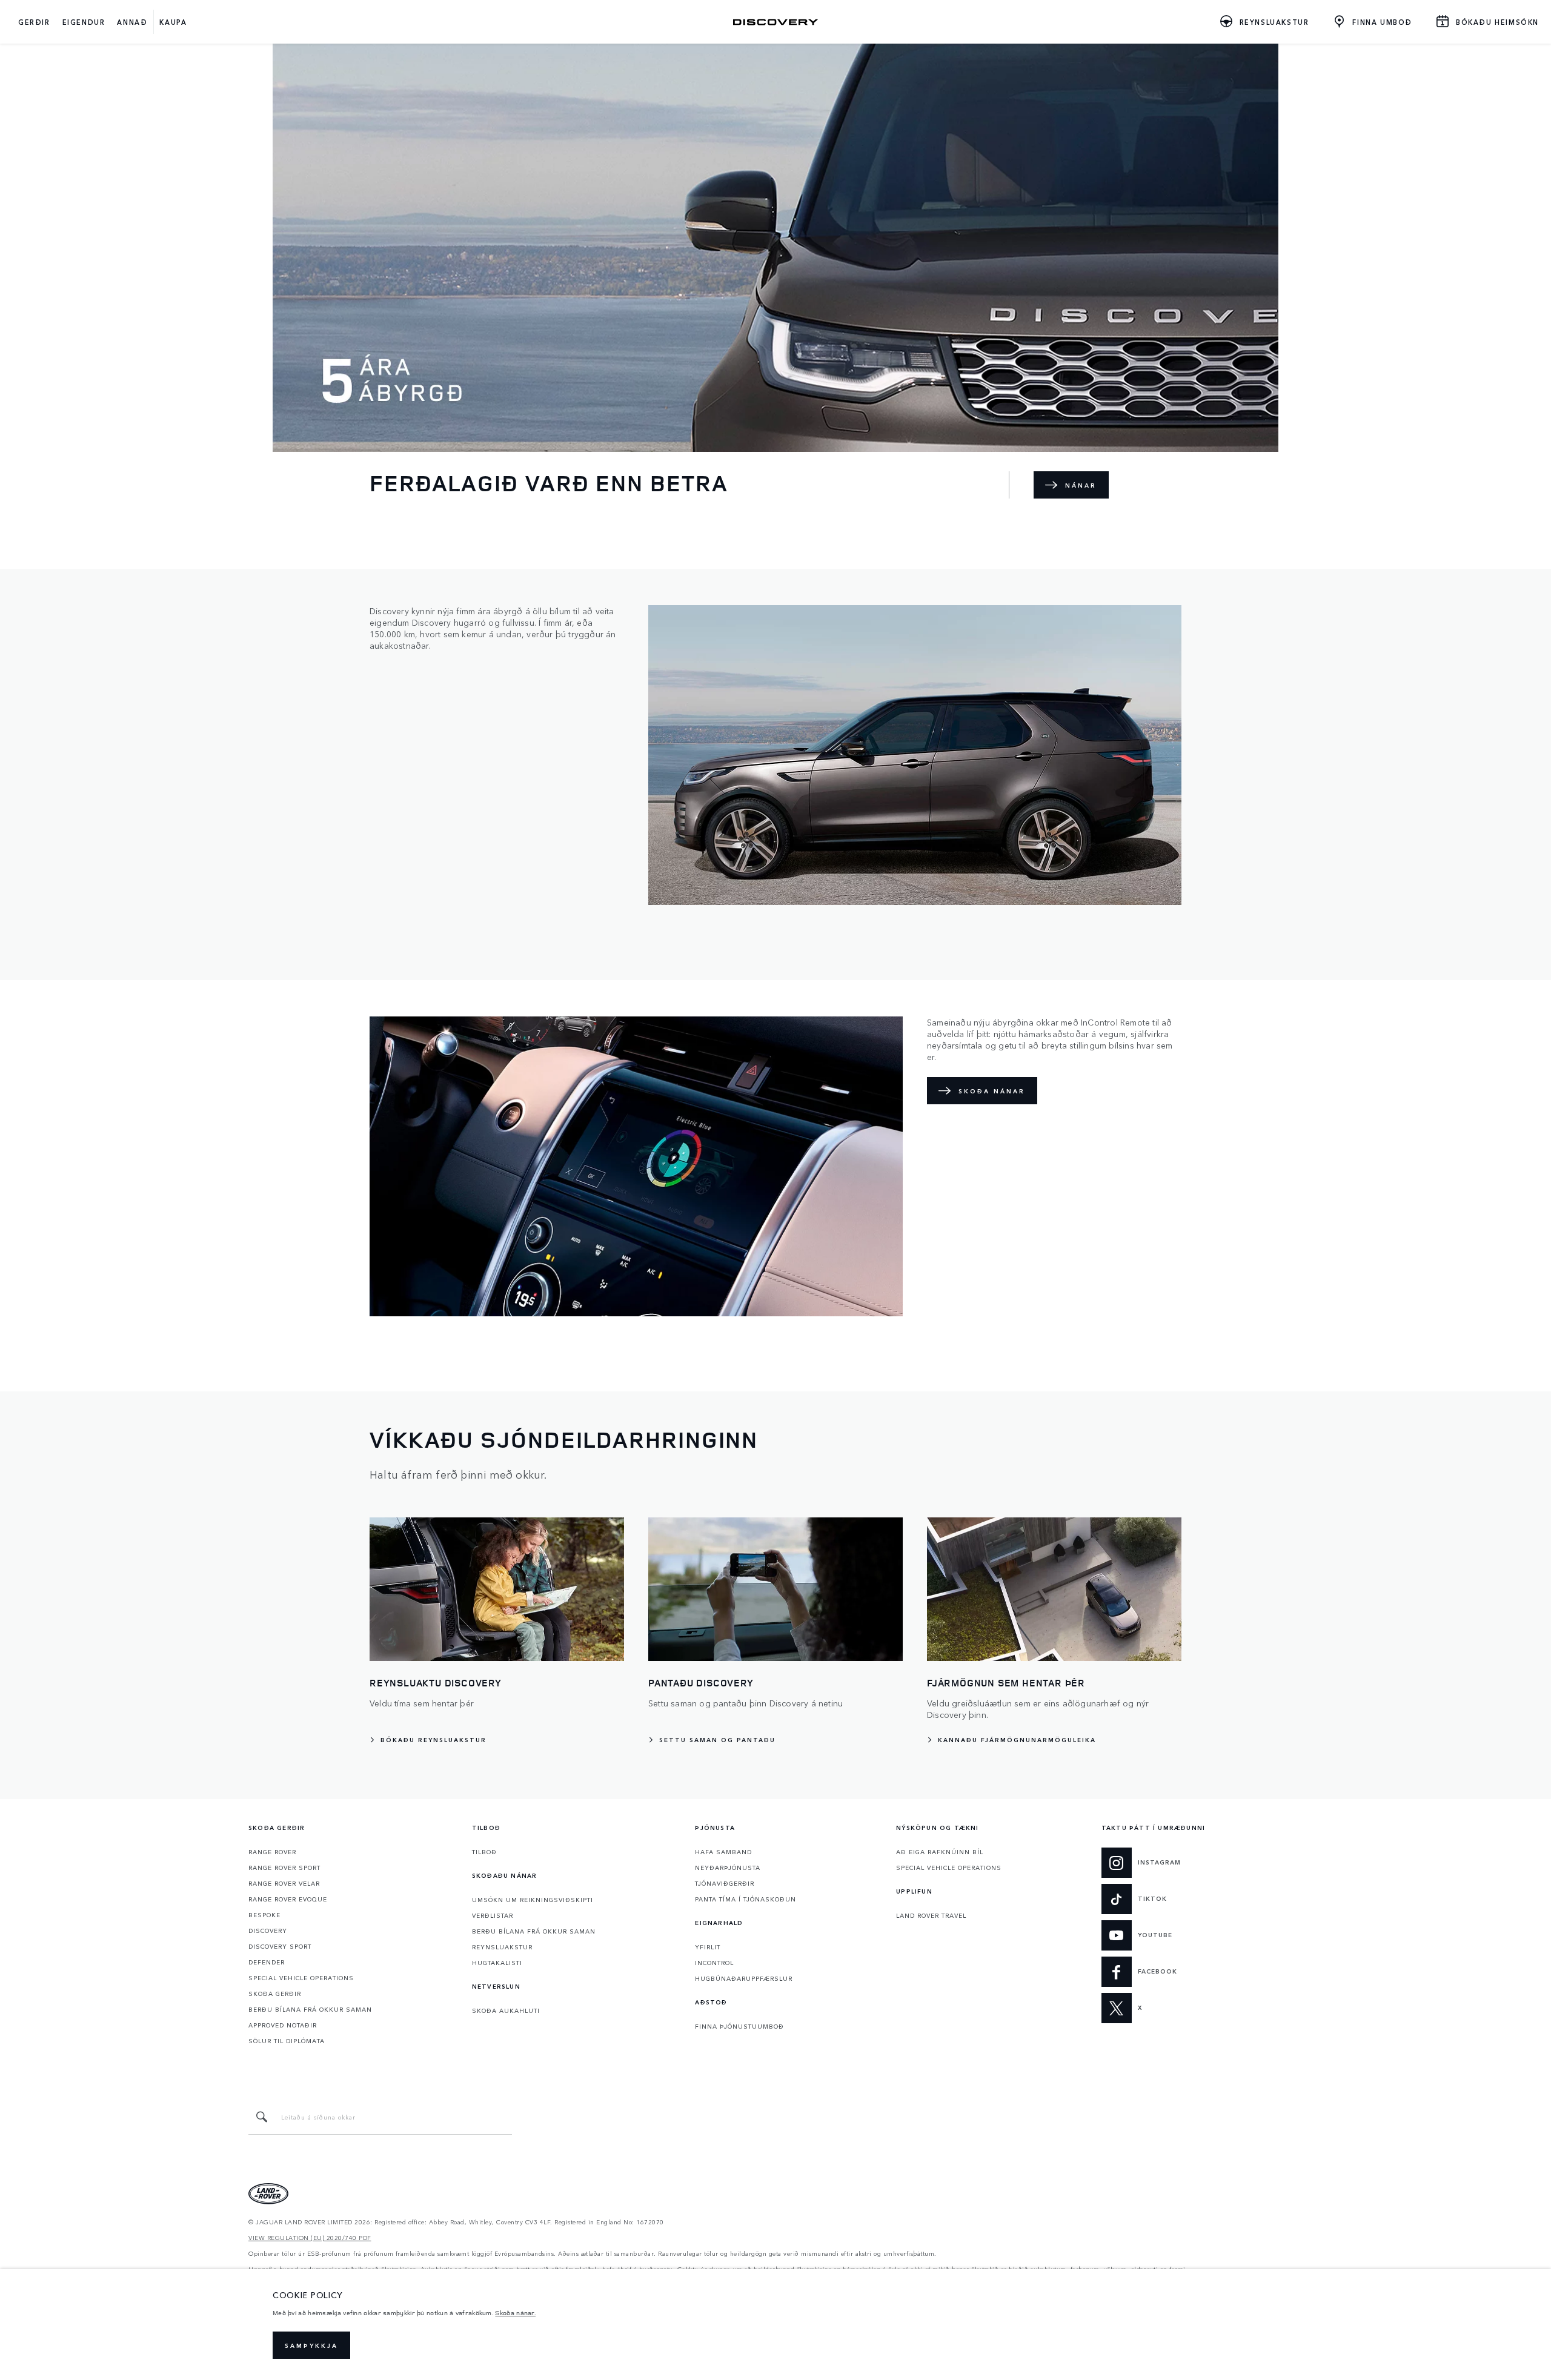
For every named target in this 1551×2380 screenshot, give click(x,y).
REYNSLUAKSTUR (502, 1947)
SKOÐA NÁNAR (992, 1091)
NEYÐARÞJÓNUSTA (728, 1868)
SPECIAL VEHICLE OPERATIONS (301, 1978)
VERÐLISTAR (493, 1915)
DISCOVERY (268, 1931)
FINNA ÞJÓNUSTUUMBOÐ (739, 2026)
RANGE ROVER (272, 1852)
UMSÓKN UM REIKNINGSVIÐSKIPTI (533, 1900)
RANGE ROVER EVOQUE (288, 1899)
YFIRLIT (708, 1947)
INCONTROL (714, 1963)
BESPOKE (264, 1915)
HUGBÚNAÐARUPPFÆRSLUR (744, 1978)
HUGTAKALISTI (497, 1963)
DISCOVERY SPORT (280, 1946)
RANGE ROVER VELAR (284, 1883)
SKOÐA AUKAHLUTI (506, 2010)
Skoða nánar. (515, 2313)
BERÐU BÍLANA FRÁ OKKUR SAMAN (310, 2009)
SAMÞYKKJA (311, 2345)
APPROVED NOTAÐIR (283, 2025)
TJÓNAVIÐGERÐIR (725, 1883)
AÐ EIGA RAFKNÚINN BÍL (940, 1852)
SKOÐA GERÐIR (275, 1994)
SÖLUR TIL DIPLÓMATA (287, 2041)
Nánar (1081, 485)
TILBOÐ (484, 1852)
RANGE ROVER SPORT (284, 1868)
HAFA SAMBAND (723, 1852)
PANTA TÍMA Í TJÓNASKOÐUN (746, 1899)
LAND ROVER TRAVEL (931, 1915)
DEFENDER (267, 1962)
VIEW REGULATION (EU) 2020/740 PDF (310, 2238)
